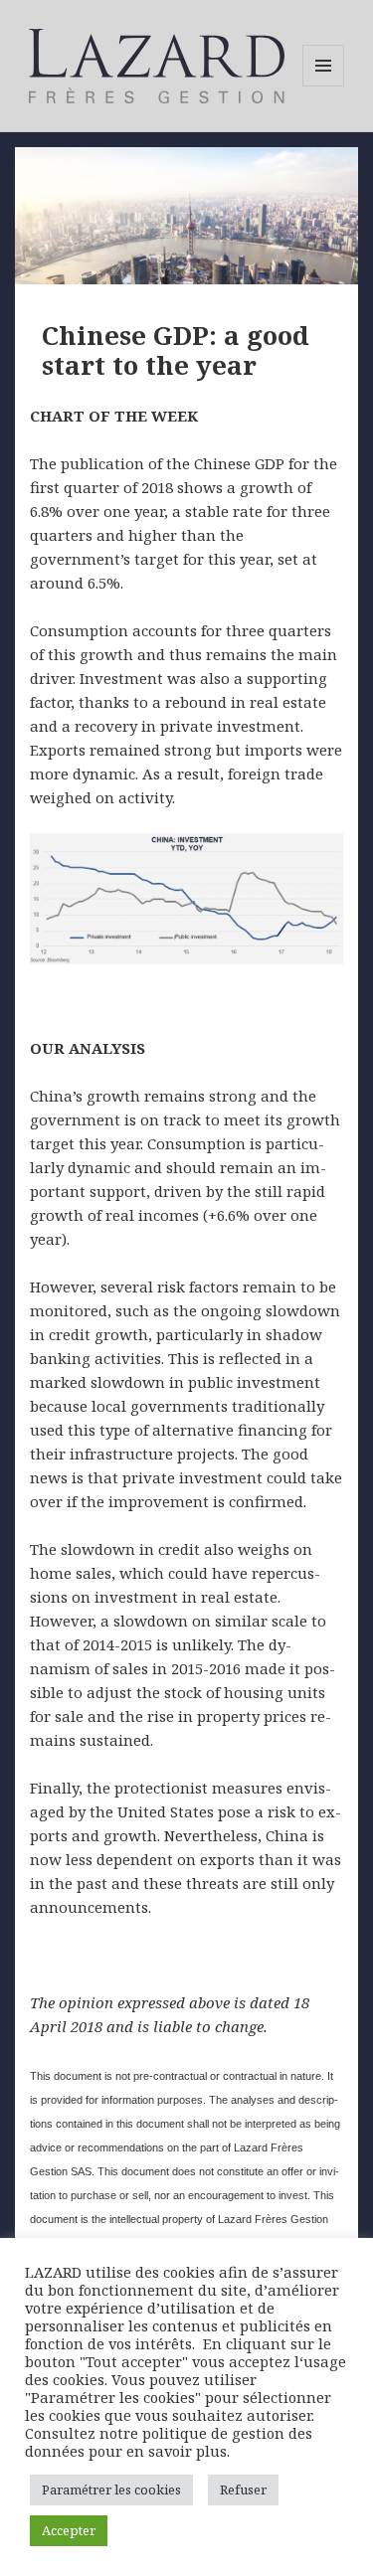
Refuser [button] (243, 2490)
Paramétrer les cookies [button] (111, 2490)
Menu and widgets (324, 86)
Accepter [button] (69, 2530)
